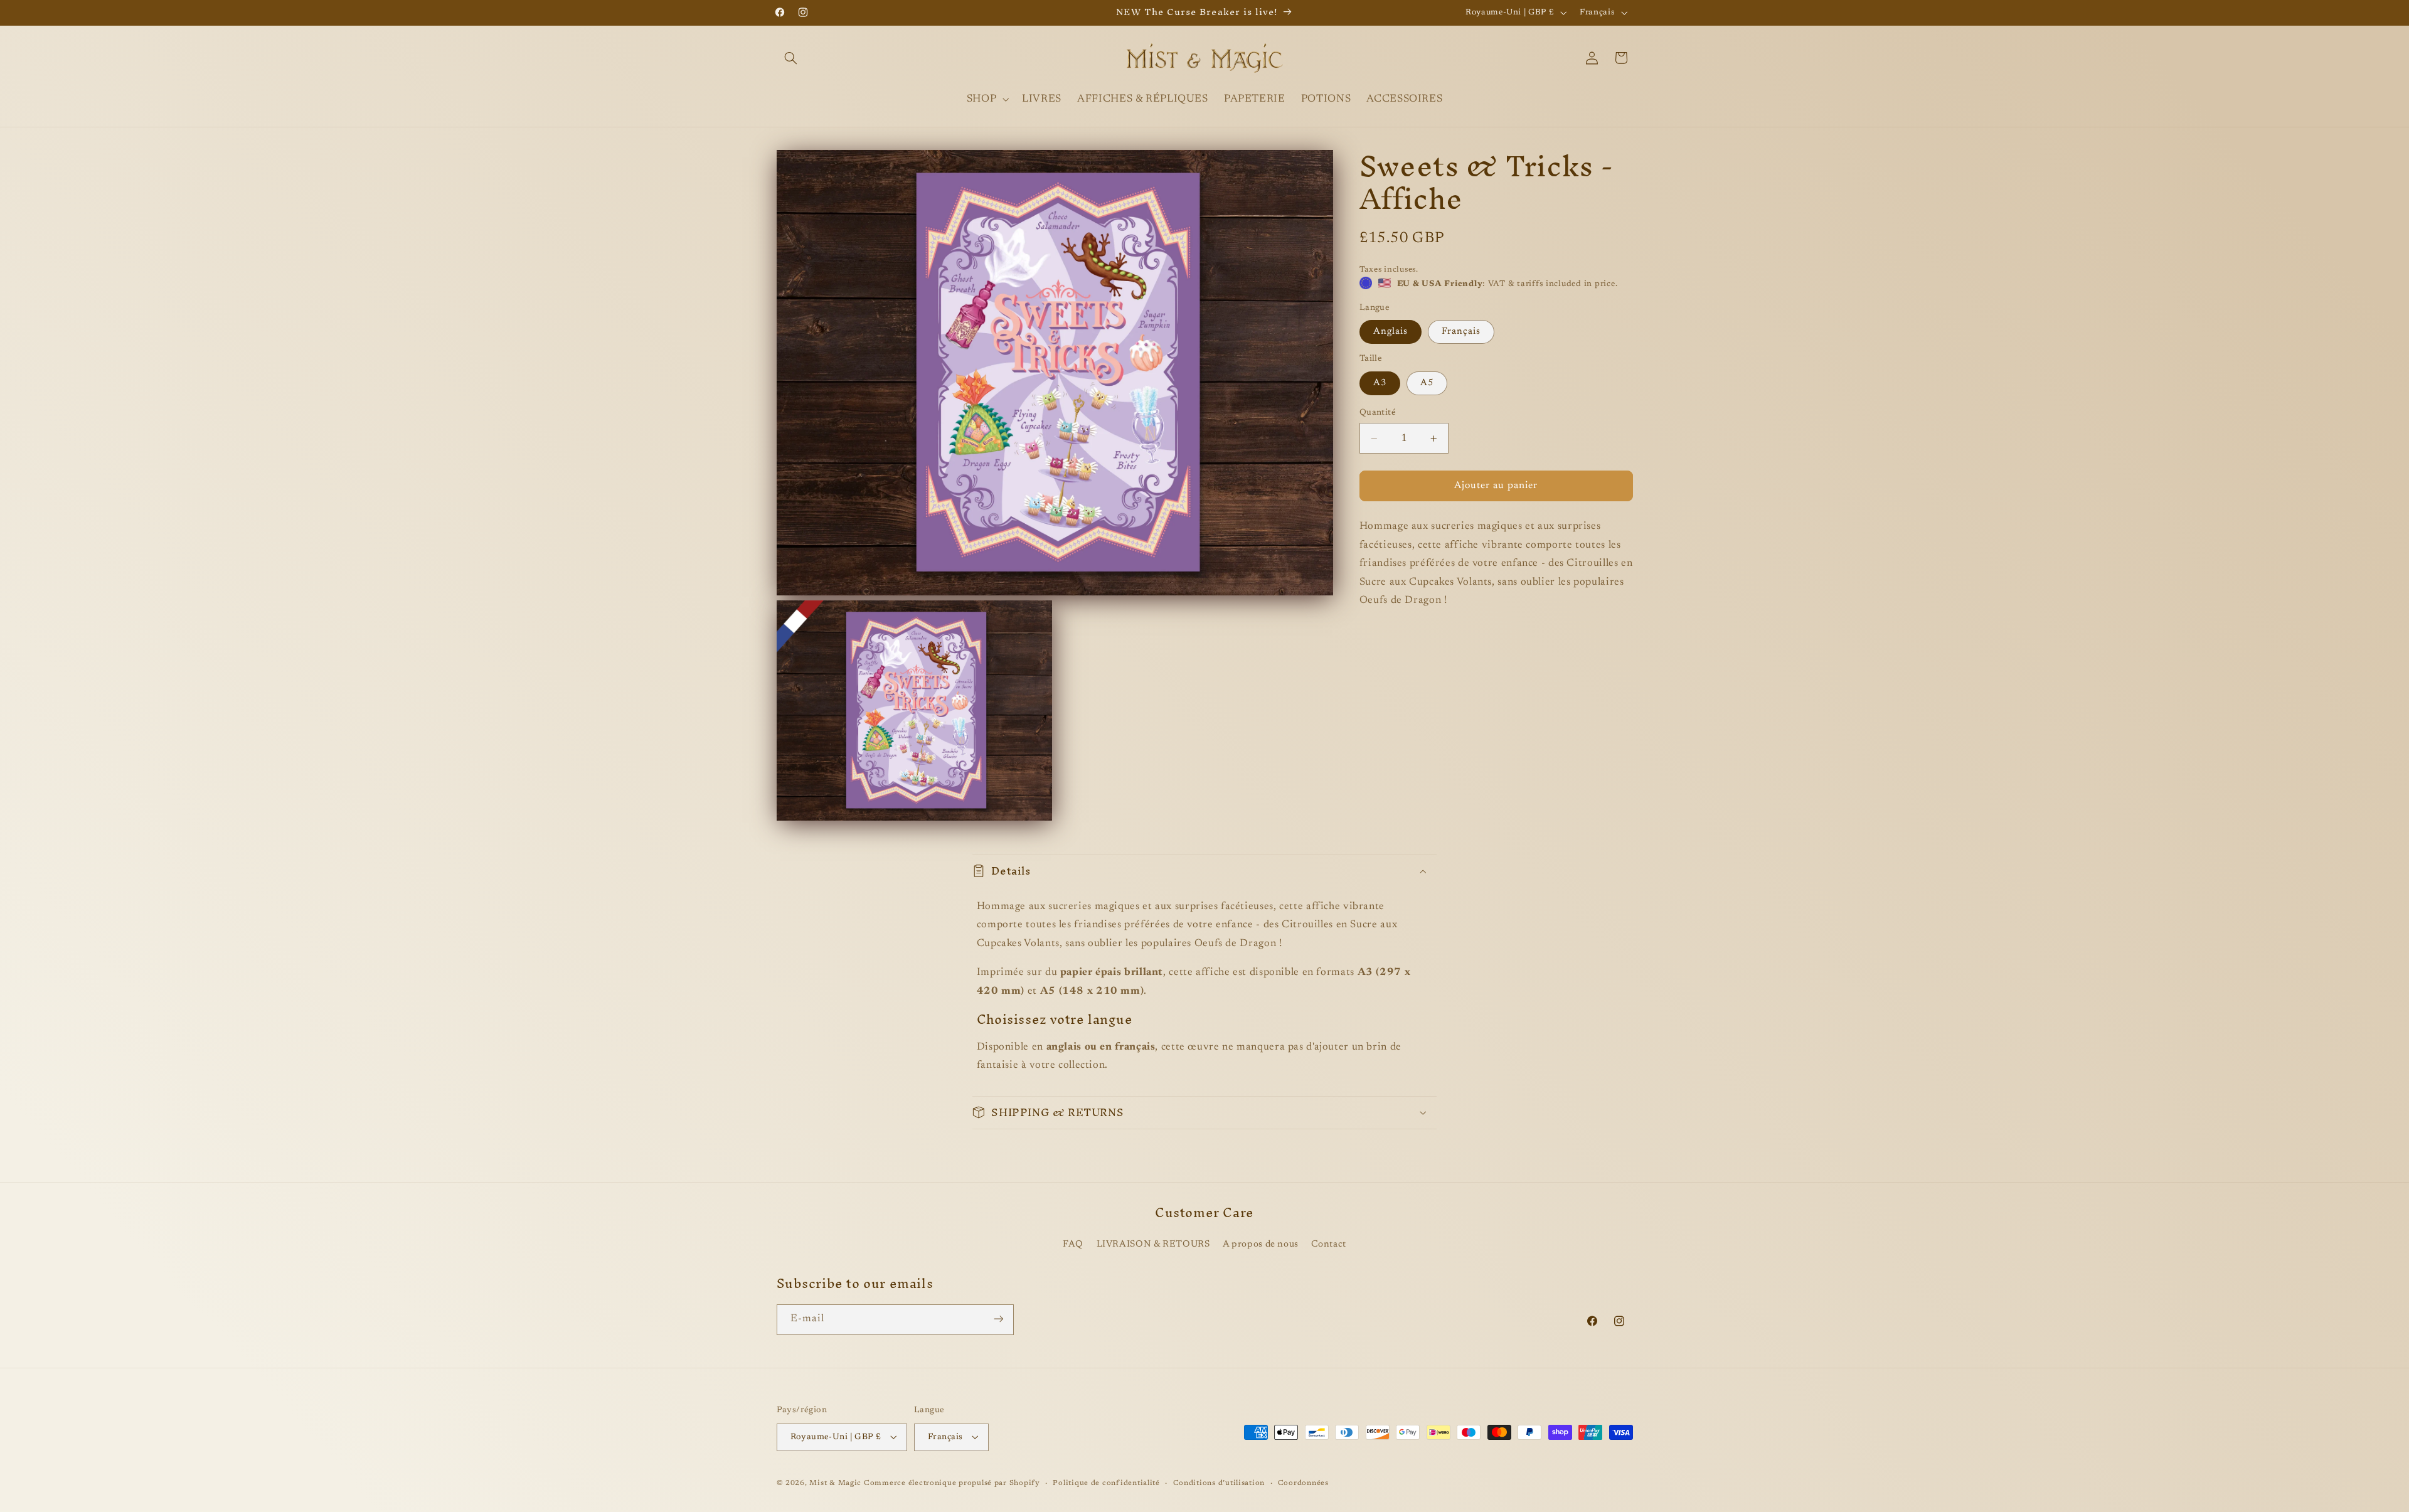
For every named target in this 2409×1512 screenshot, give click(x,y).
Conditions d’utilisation (1219, 1483)
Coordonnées (1303, 1483)
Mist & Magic (835, 1483)
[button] (791, 58)
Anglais (1391, 332)
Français (1461, 332)
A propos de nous (1261, 1244)
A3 (1380, 383)
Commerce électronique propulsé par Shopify (952, 1483)
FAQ (1073, 1244)
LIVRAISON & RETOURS (1153, 1244)
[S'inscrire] (998, 1319)
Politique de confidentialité (1106, 1483)
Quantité (1378, 413)
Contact (1328, 1244)
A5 (1427, 383)
